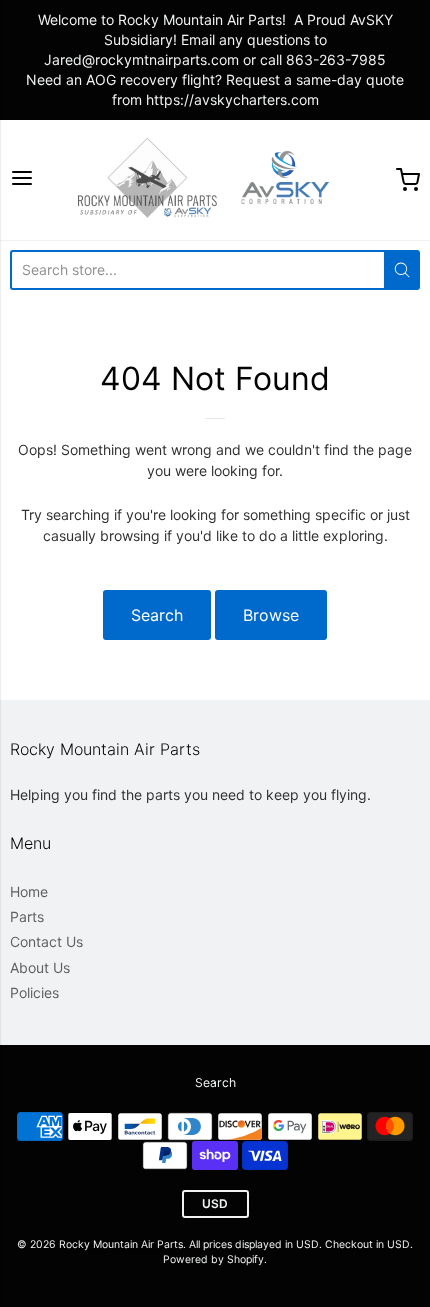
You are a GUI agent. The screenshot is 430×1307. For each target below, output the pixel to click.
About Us (40, 967)
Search (157, 615)
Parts (27, 916)
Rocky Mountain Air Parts (121, 1244)
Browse (271, 615)
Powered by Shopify (213, 1259)
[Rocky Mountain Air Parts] (215, 180)
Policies (34, 992)
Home (29, 891)
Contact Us (46, 941)
